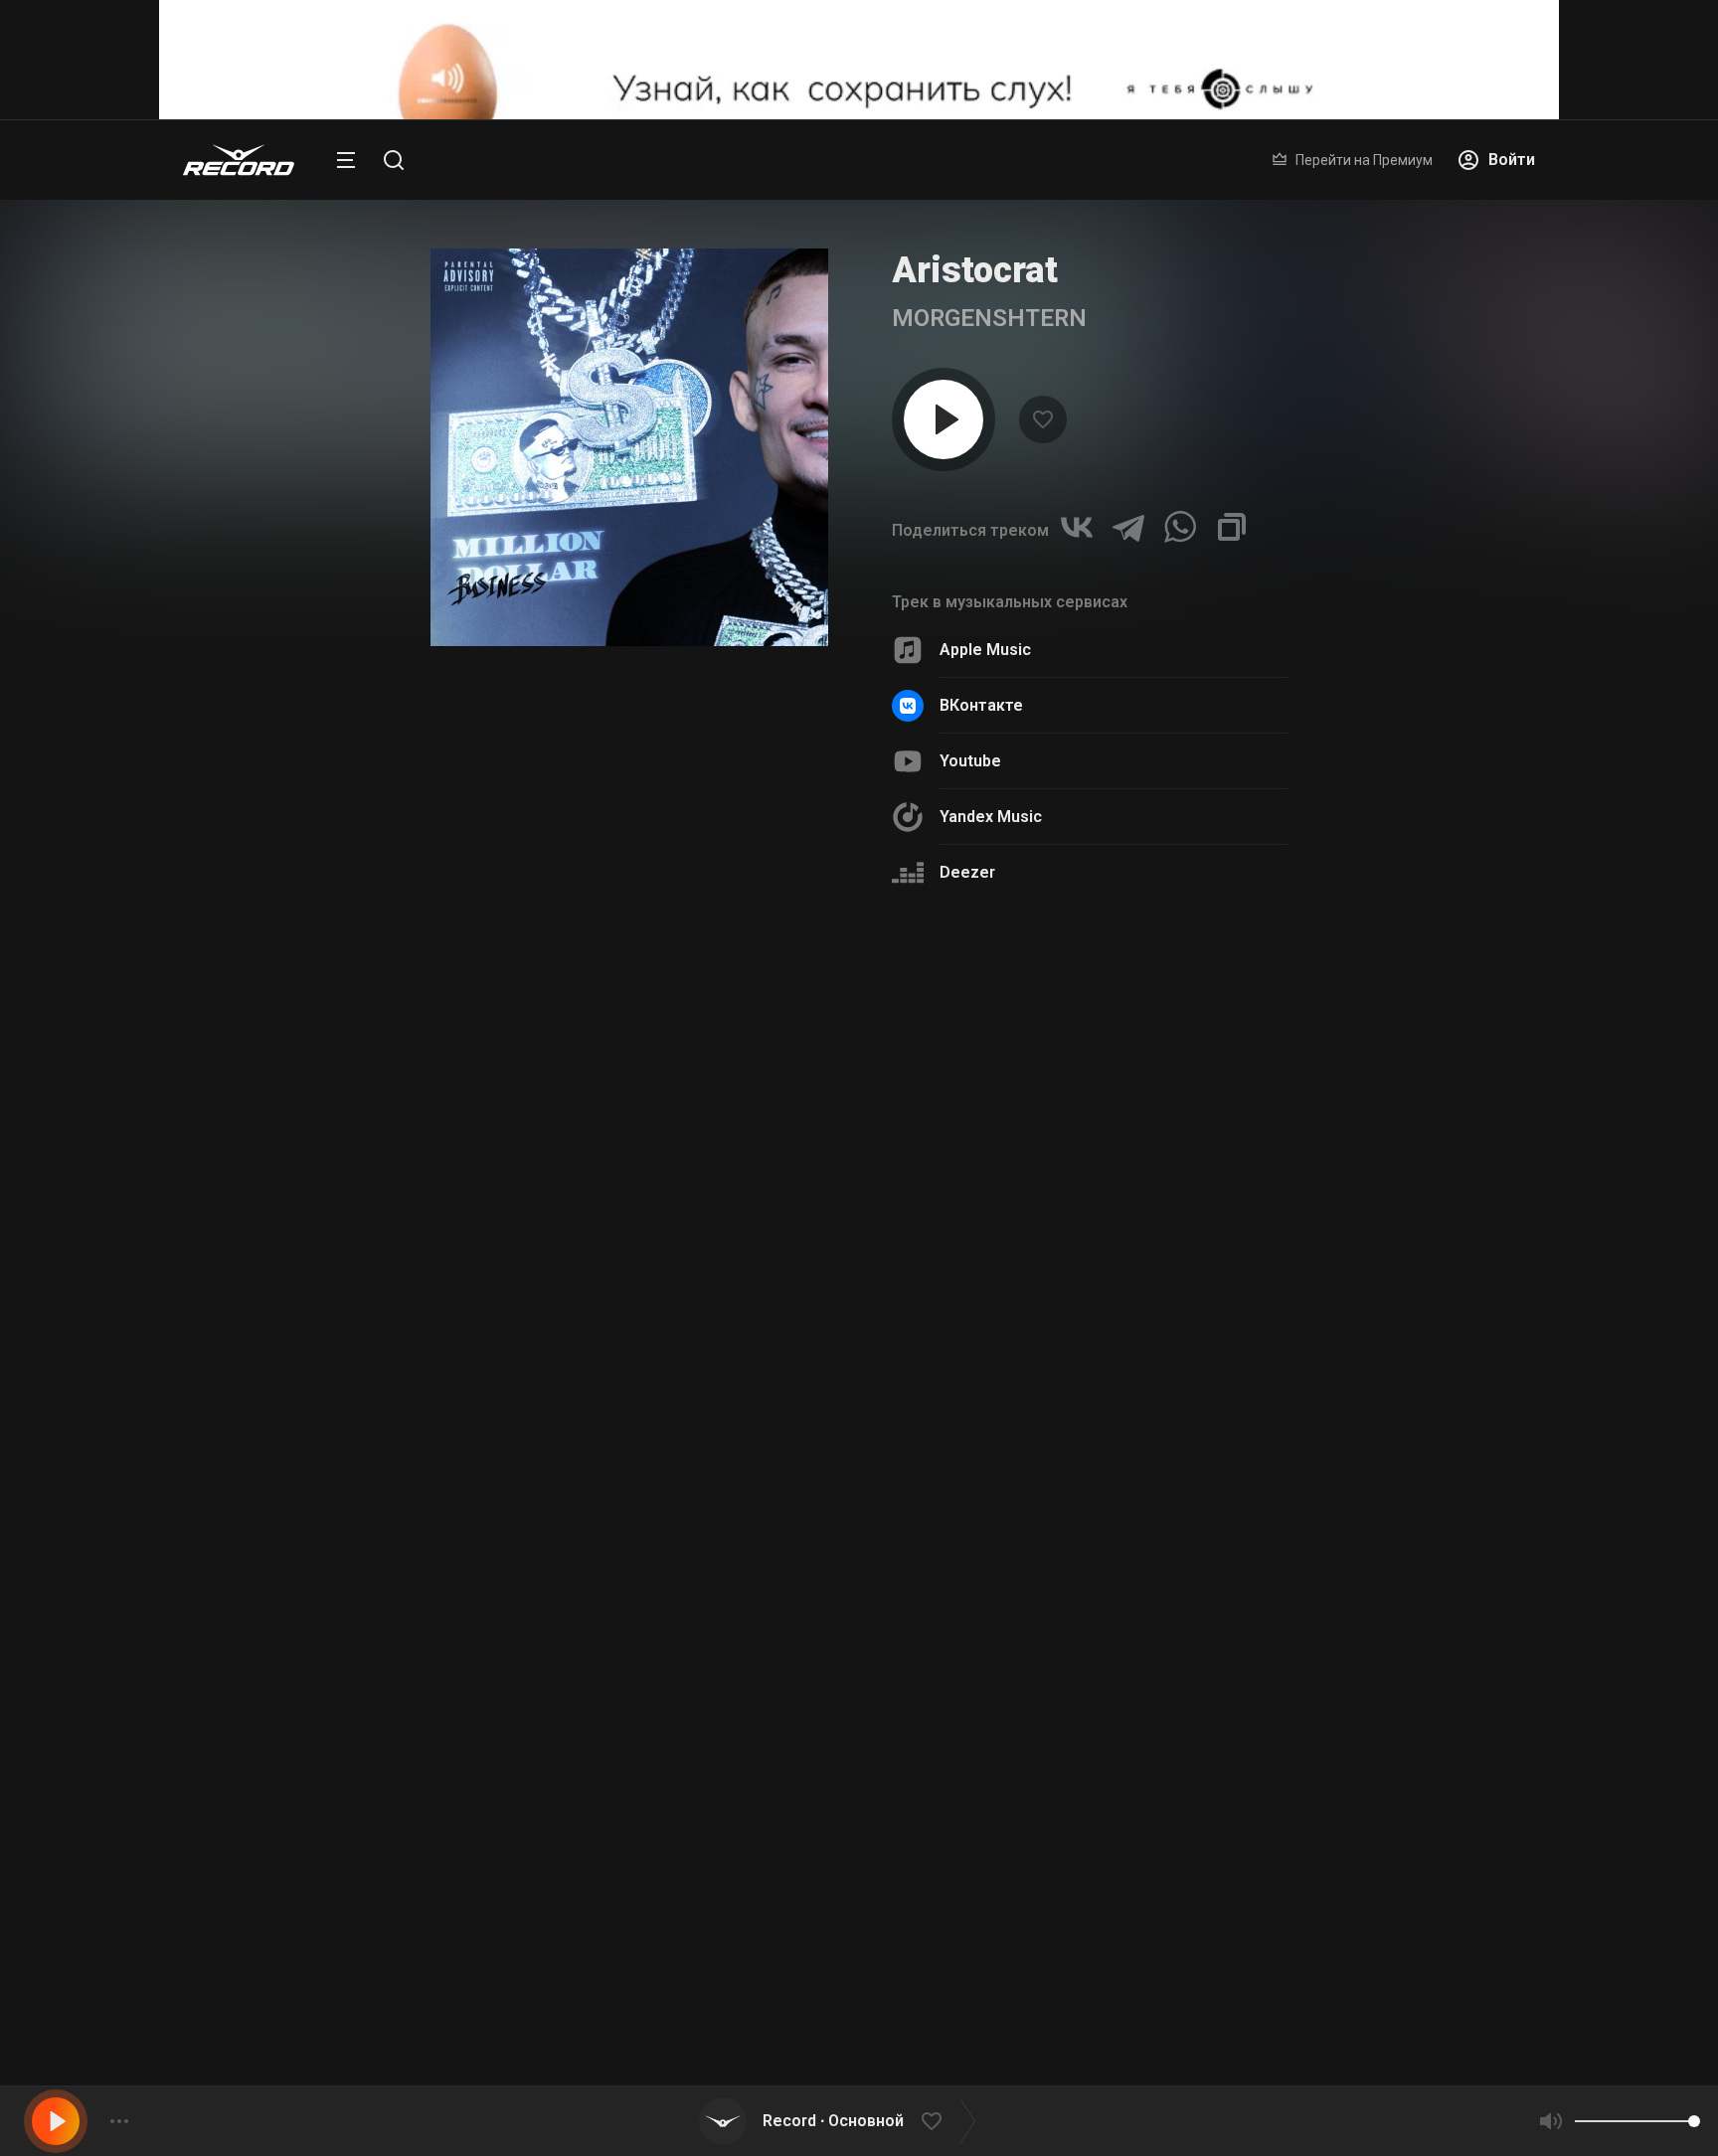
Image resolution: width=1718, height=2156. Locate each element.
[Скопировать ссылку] (1232, 527)
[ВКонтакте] (1077, 527)
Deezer (967, 872)
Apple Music (985, 650)
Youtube (970, 761)
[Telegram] (1128, 527)
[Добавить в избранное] (932, 2121)
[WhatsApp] (1180, 527)
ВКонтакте (981, 705)
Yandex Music (991, 817)
